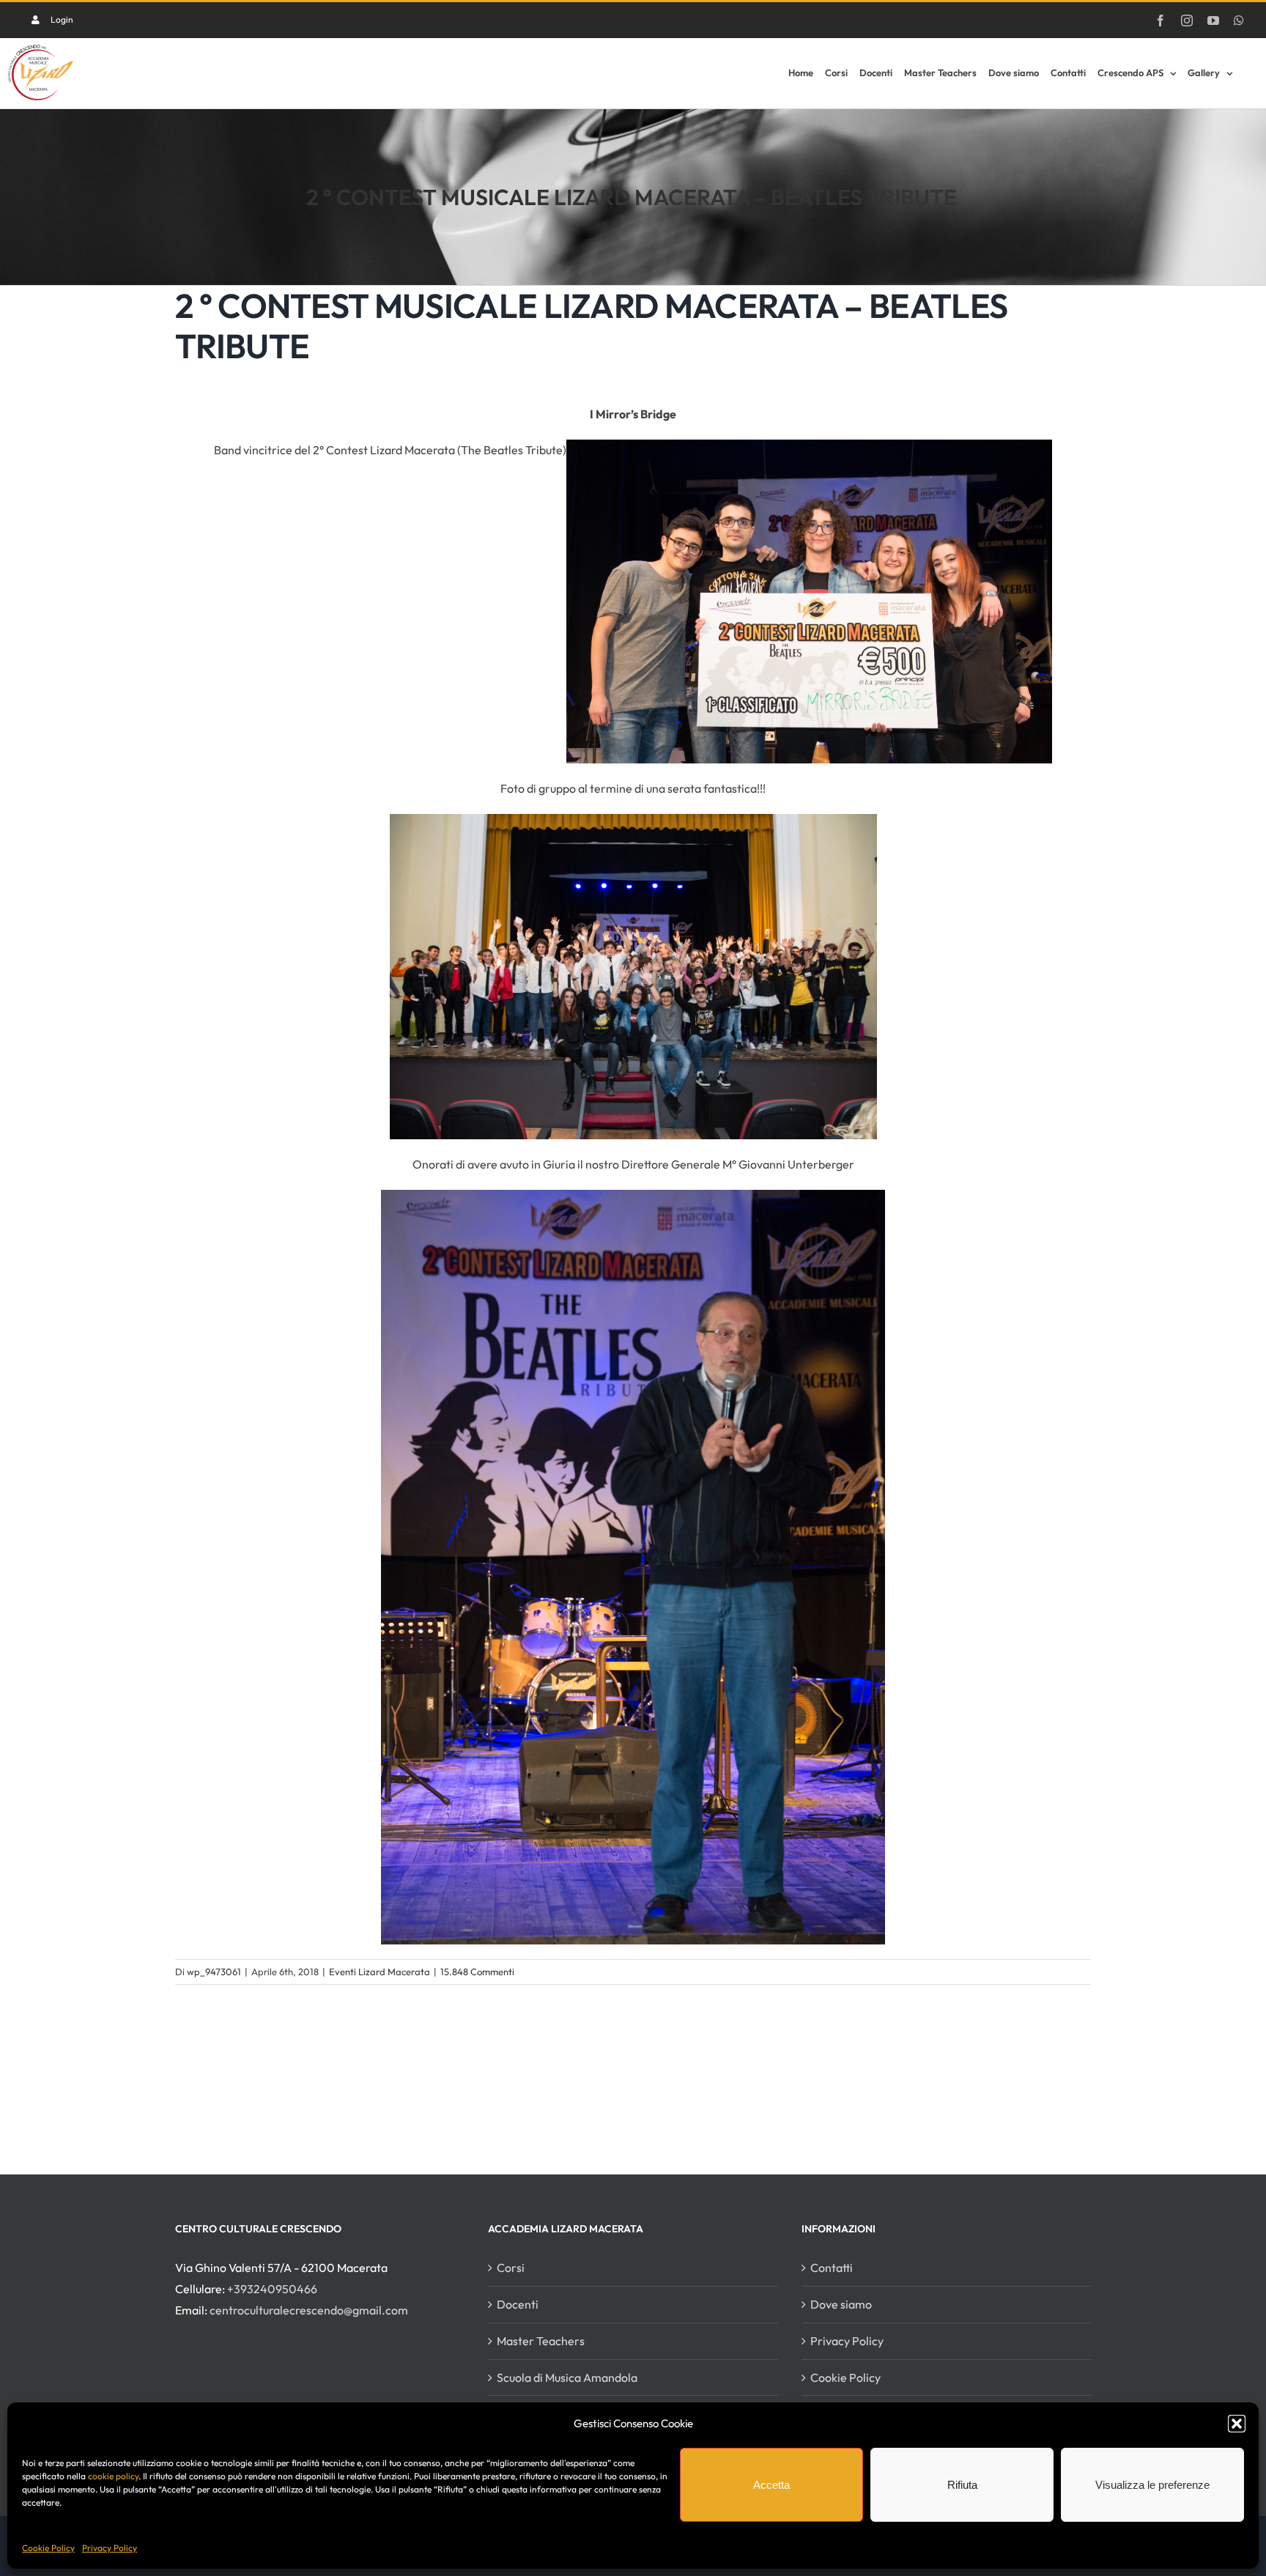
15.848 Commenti (477, 1972)
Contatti (832, 2268)
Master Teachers (541, 2341)
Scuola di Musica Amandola (567, 2377)
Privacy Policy (110, 2548)
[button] (1237, 2424)
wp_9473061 (214, 1972)
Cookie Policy (48, 2548)
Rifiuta (962, 2485)
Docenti (518, 2304)
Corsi (511, 2268)
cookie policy (113, 2476)
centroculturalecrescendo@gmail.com (309, 2310)
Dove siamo (841, 2304)
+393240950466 (272, 2289)
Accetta (771, 2485)
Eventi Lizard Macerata (380, 1972)
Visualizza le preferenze (1152, 2485)
